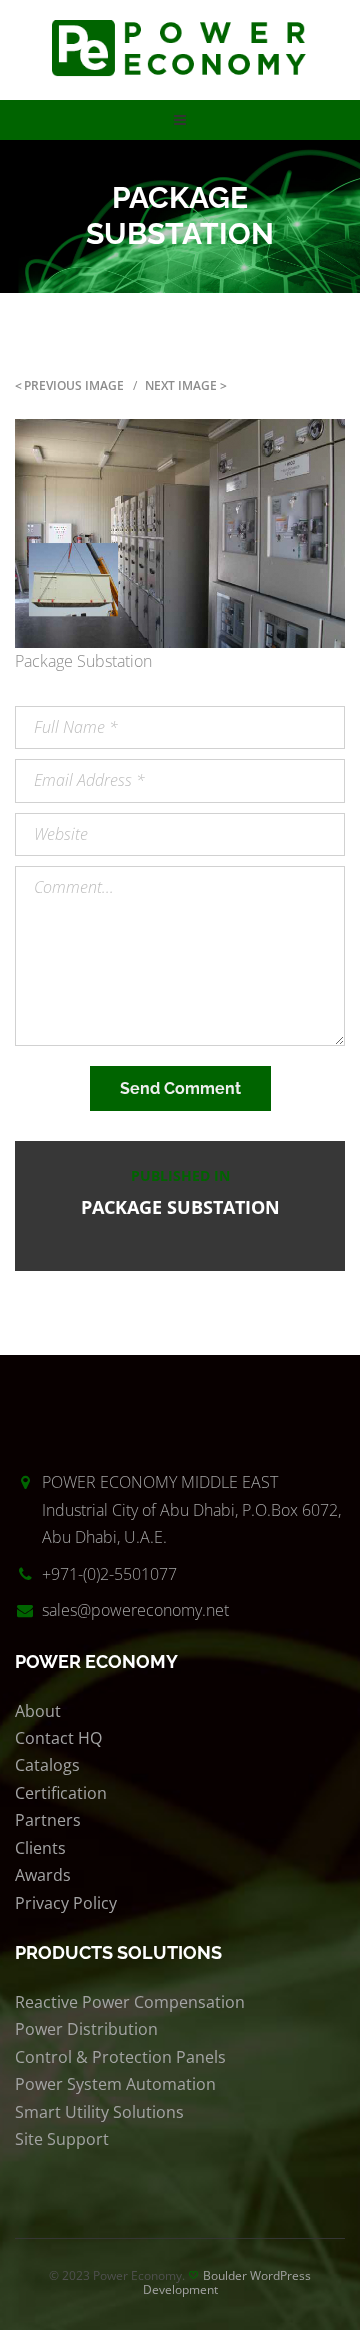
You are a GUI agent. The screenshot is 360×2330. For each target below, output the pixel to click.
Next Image (181, 385)
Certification (61, 1793)
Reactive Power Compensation (130, 2002)
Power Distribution (86, 2029)
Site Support (62, 2139)
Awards (43, 1875)
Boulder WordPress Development (227, 2282)
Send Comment (180, 1088)
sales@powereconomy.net (135, 1610)
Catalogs (47, 1765)
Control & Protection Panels (120, 2057)
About (38, 1711)
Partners (48, 1820)
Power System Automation (115, 2084)
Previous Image (74, 385)
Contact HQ (58, 1738)
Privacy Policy (66, 1903)
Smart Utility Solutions (99, 2112)
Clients (40, 1848)
